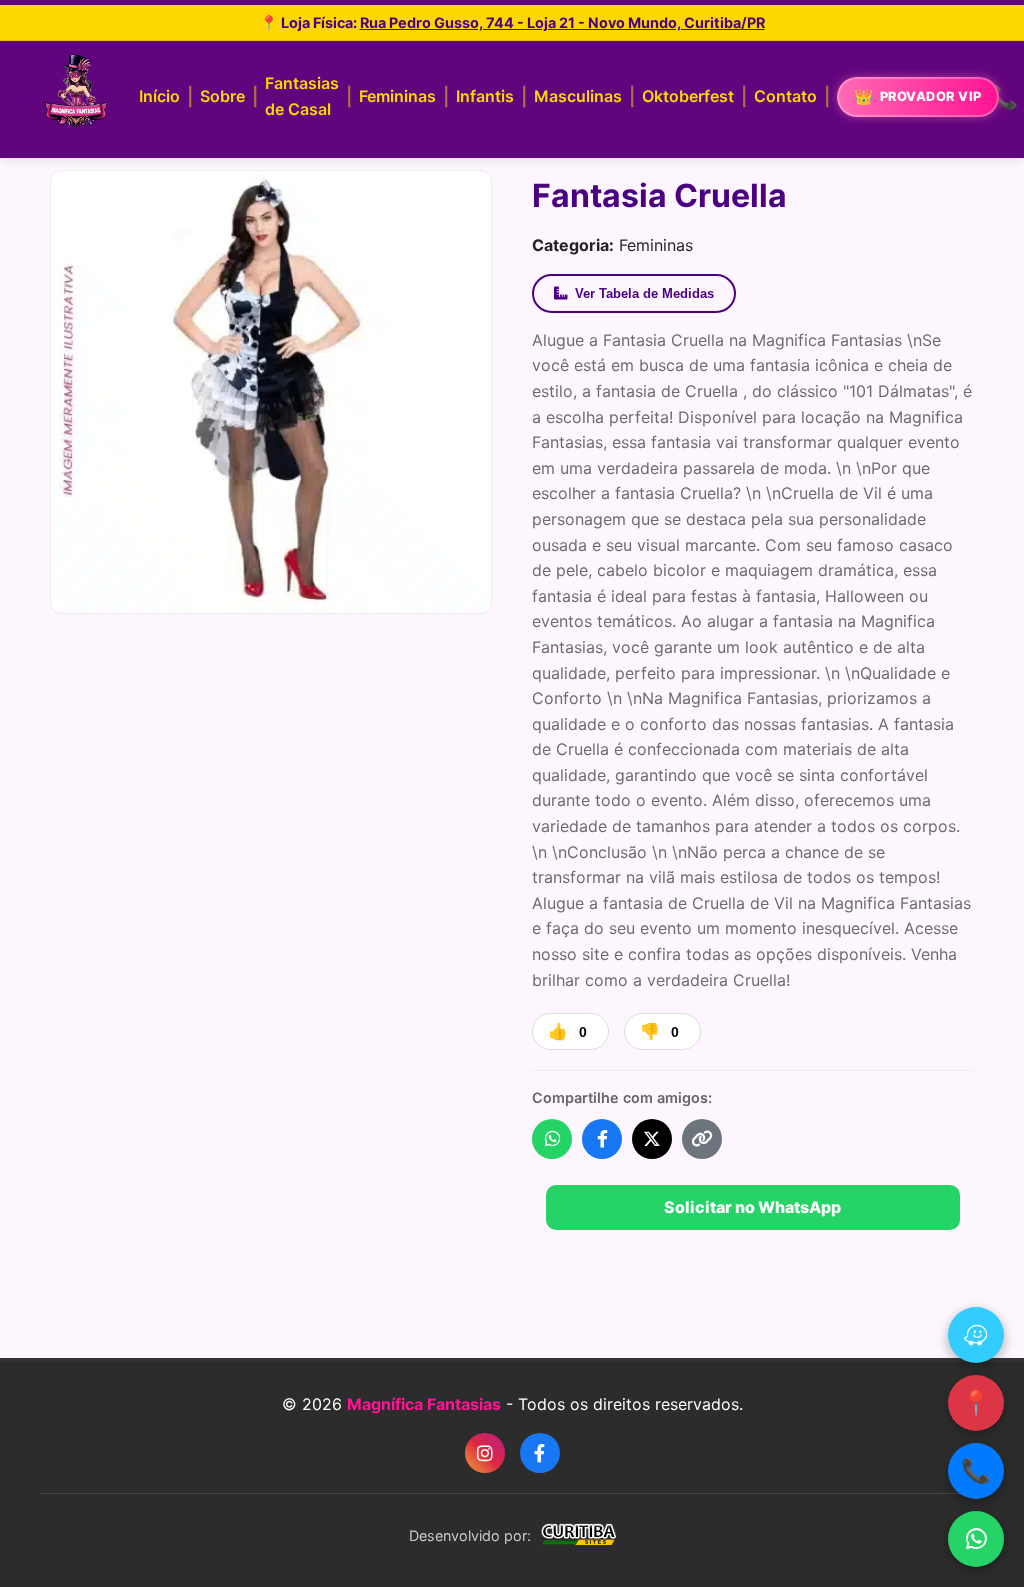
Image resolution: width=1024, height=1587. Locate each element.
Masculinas (578, 96)
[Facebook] (540, 1453)
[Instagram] (485, 1453)
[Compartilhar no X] (652, 1139)
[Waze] (976, 1335)
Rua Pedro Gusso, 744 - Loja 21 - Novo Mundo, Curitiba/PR (562, 22)
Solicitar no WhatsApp (752, 1207)
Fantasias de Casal (302, 96)
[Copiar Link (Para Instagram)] (702, 1139)
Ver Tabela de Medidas (644, 293)
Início (159, 96)
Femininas (397, 96)
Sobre (222, 96)
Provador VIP (931, 96)
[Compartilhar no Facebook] (602, 1139)
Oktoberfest (688, 96)
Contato (785, 96)
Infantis (485, 96)
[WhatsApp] (976, 1539)
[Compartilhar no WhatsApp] (552, 1139)
